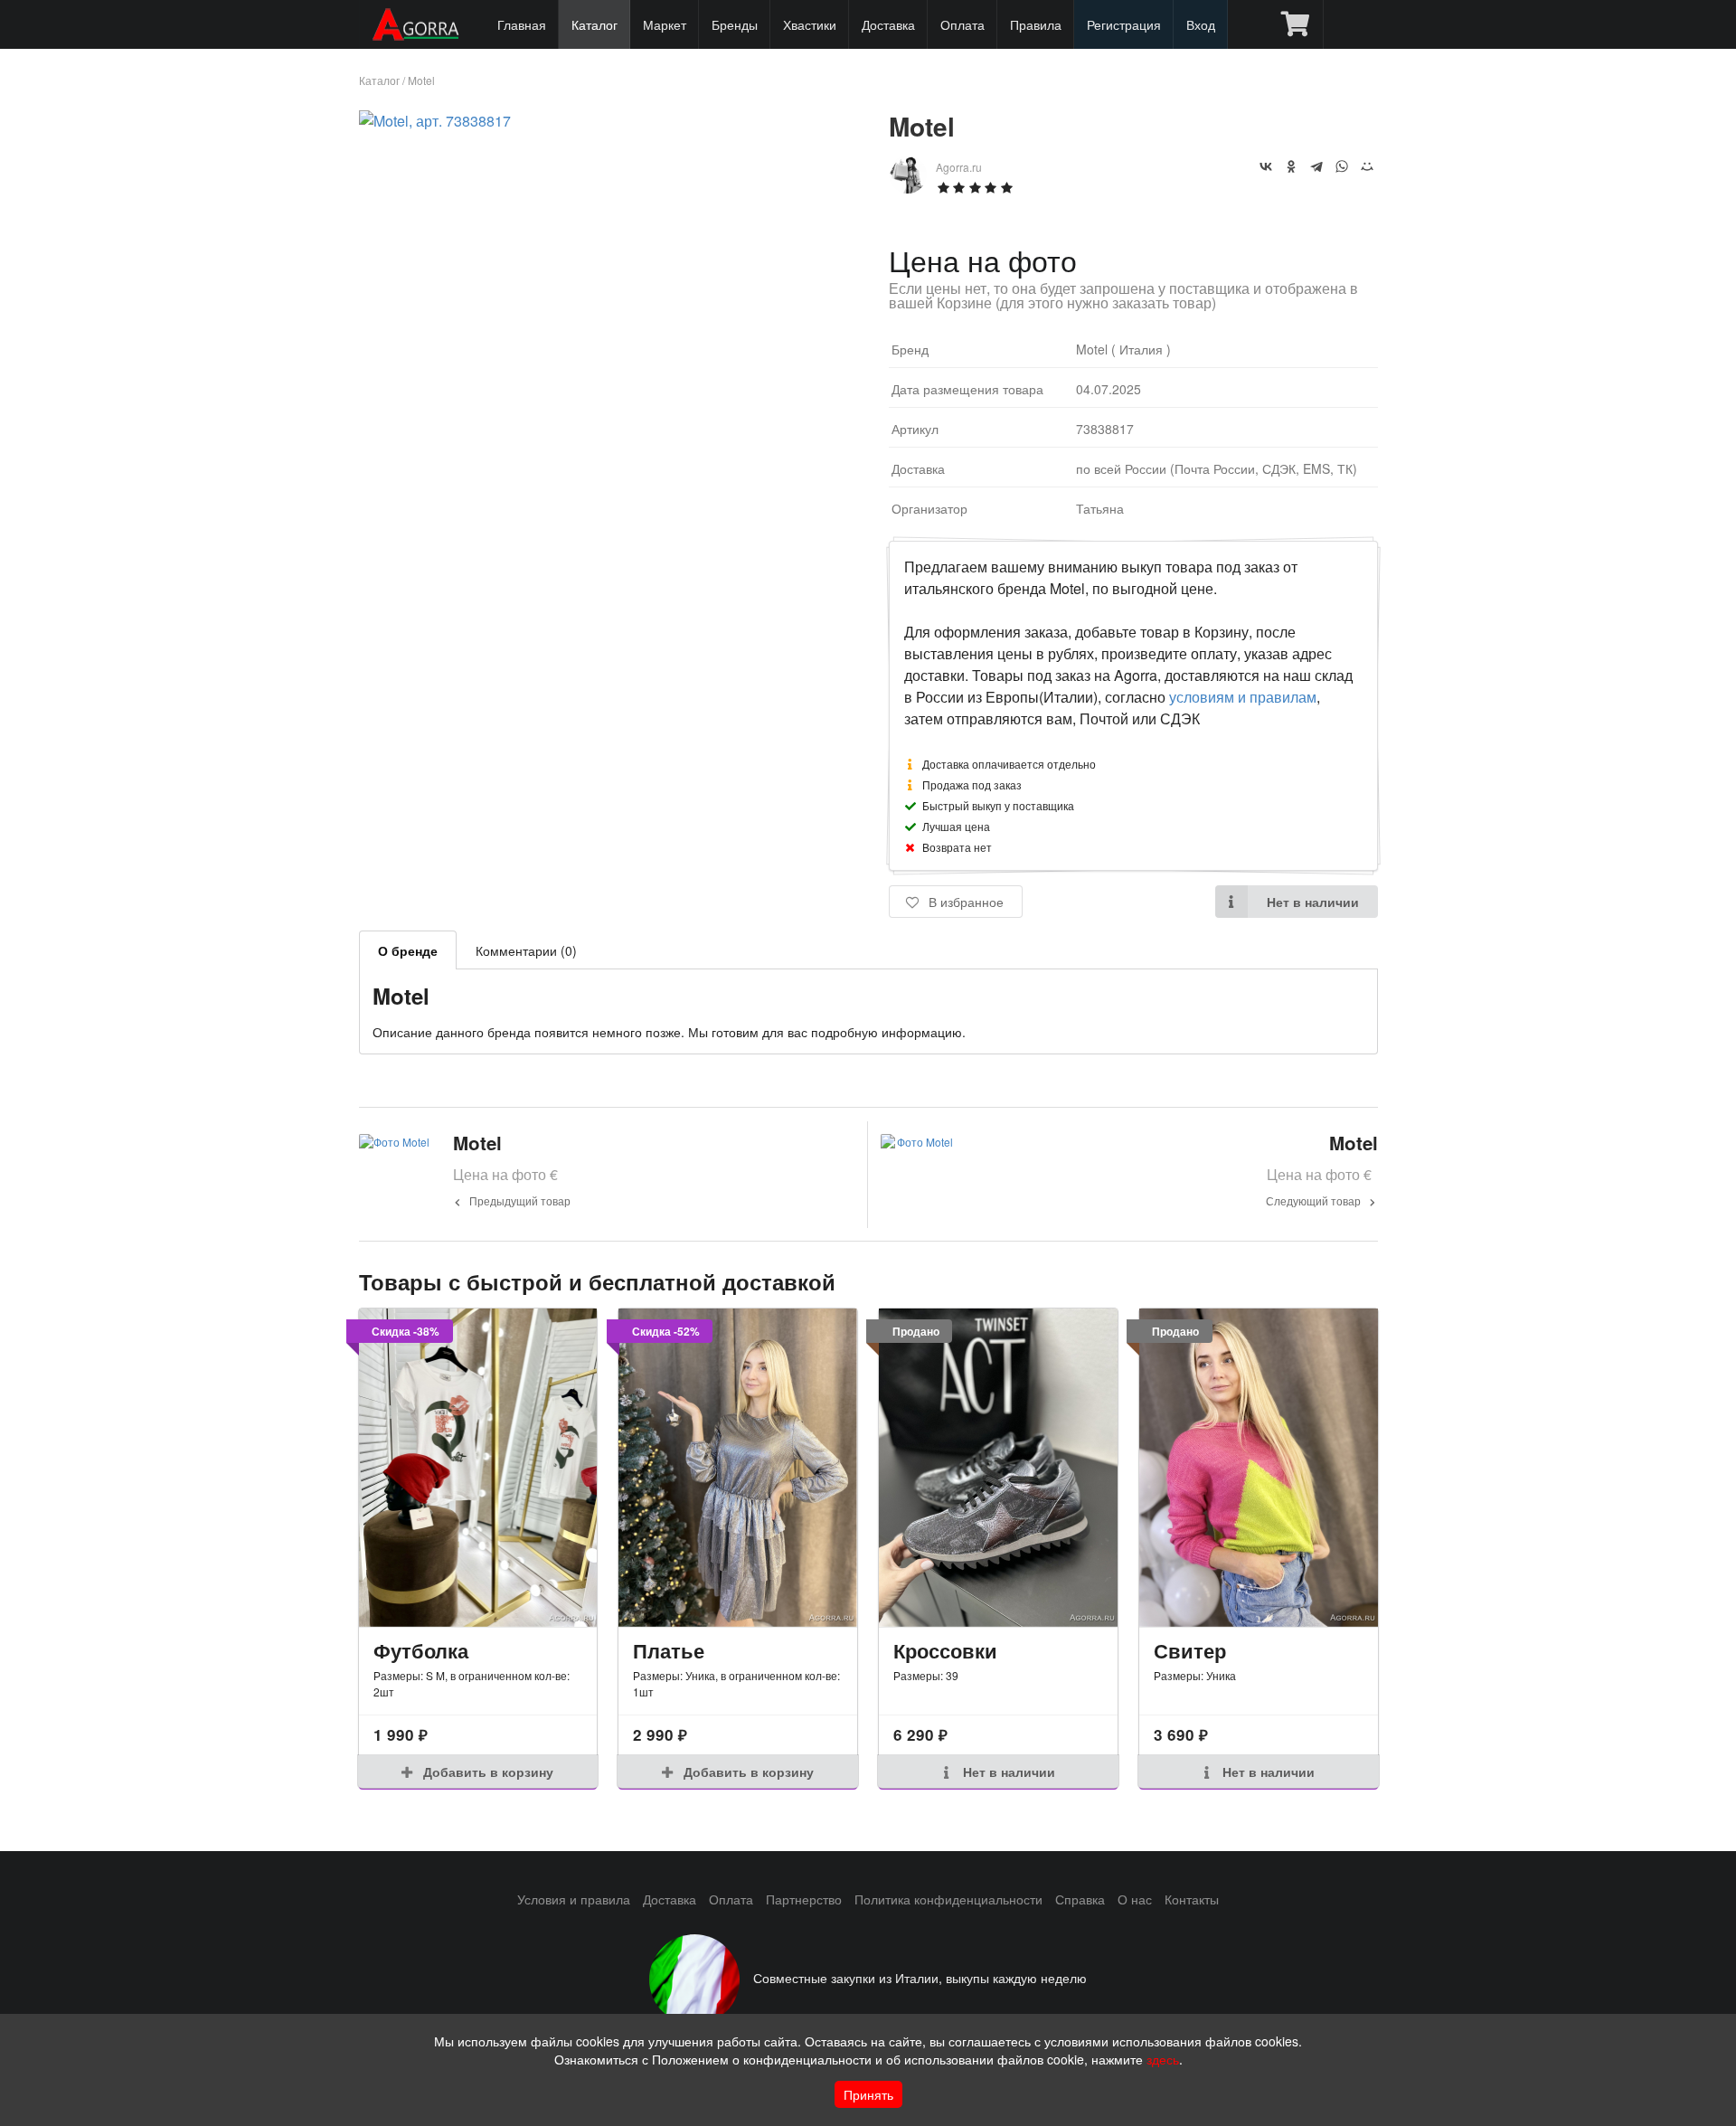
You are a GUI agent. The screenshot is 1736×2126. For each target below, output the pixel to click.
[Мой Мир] (1367, 166)
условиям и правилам (1243, 697)
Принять (868, 2094)
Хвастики (810, 24)
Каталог (594, 24)
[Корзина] (1295, 24)
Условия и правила (574, 1899)
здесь (1163, 2059)
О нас (1135, 1899)
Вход (1201, 24)
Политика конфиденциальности (948, 1899)
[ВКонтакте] (1266, 166)
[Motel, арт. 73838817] (435, 121)
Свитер (1190, 1650)
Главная (522, 24)
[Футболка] (478, 1468)
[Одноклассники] (1291, 166)
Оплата (962, 24)
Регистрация (1124, 24)
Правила (1036, 24)
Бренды (735, 24)
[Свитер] (1259, 1468)
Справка (1080, 1899)
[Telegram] (1316, 166)
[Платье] (738, 1468)
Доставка (888, 24)
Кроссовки (945, 1650)
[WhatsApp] (1342, 166)
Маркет (665, 24)
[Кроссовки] (998, 1468)
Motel (421, 80)
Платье (669, 1650)
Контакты (1192, 1899)
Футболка (421, 1650)
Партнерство (804, 1899)
